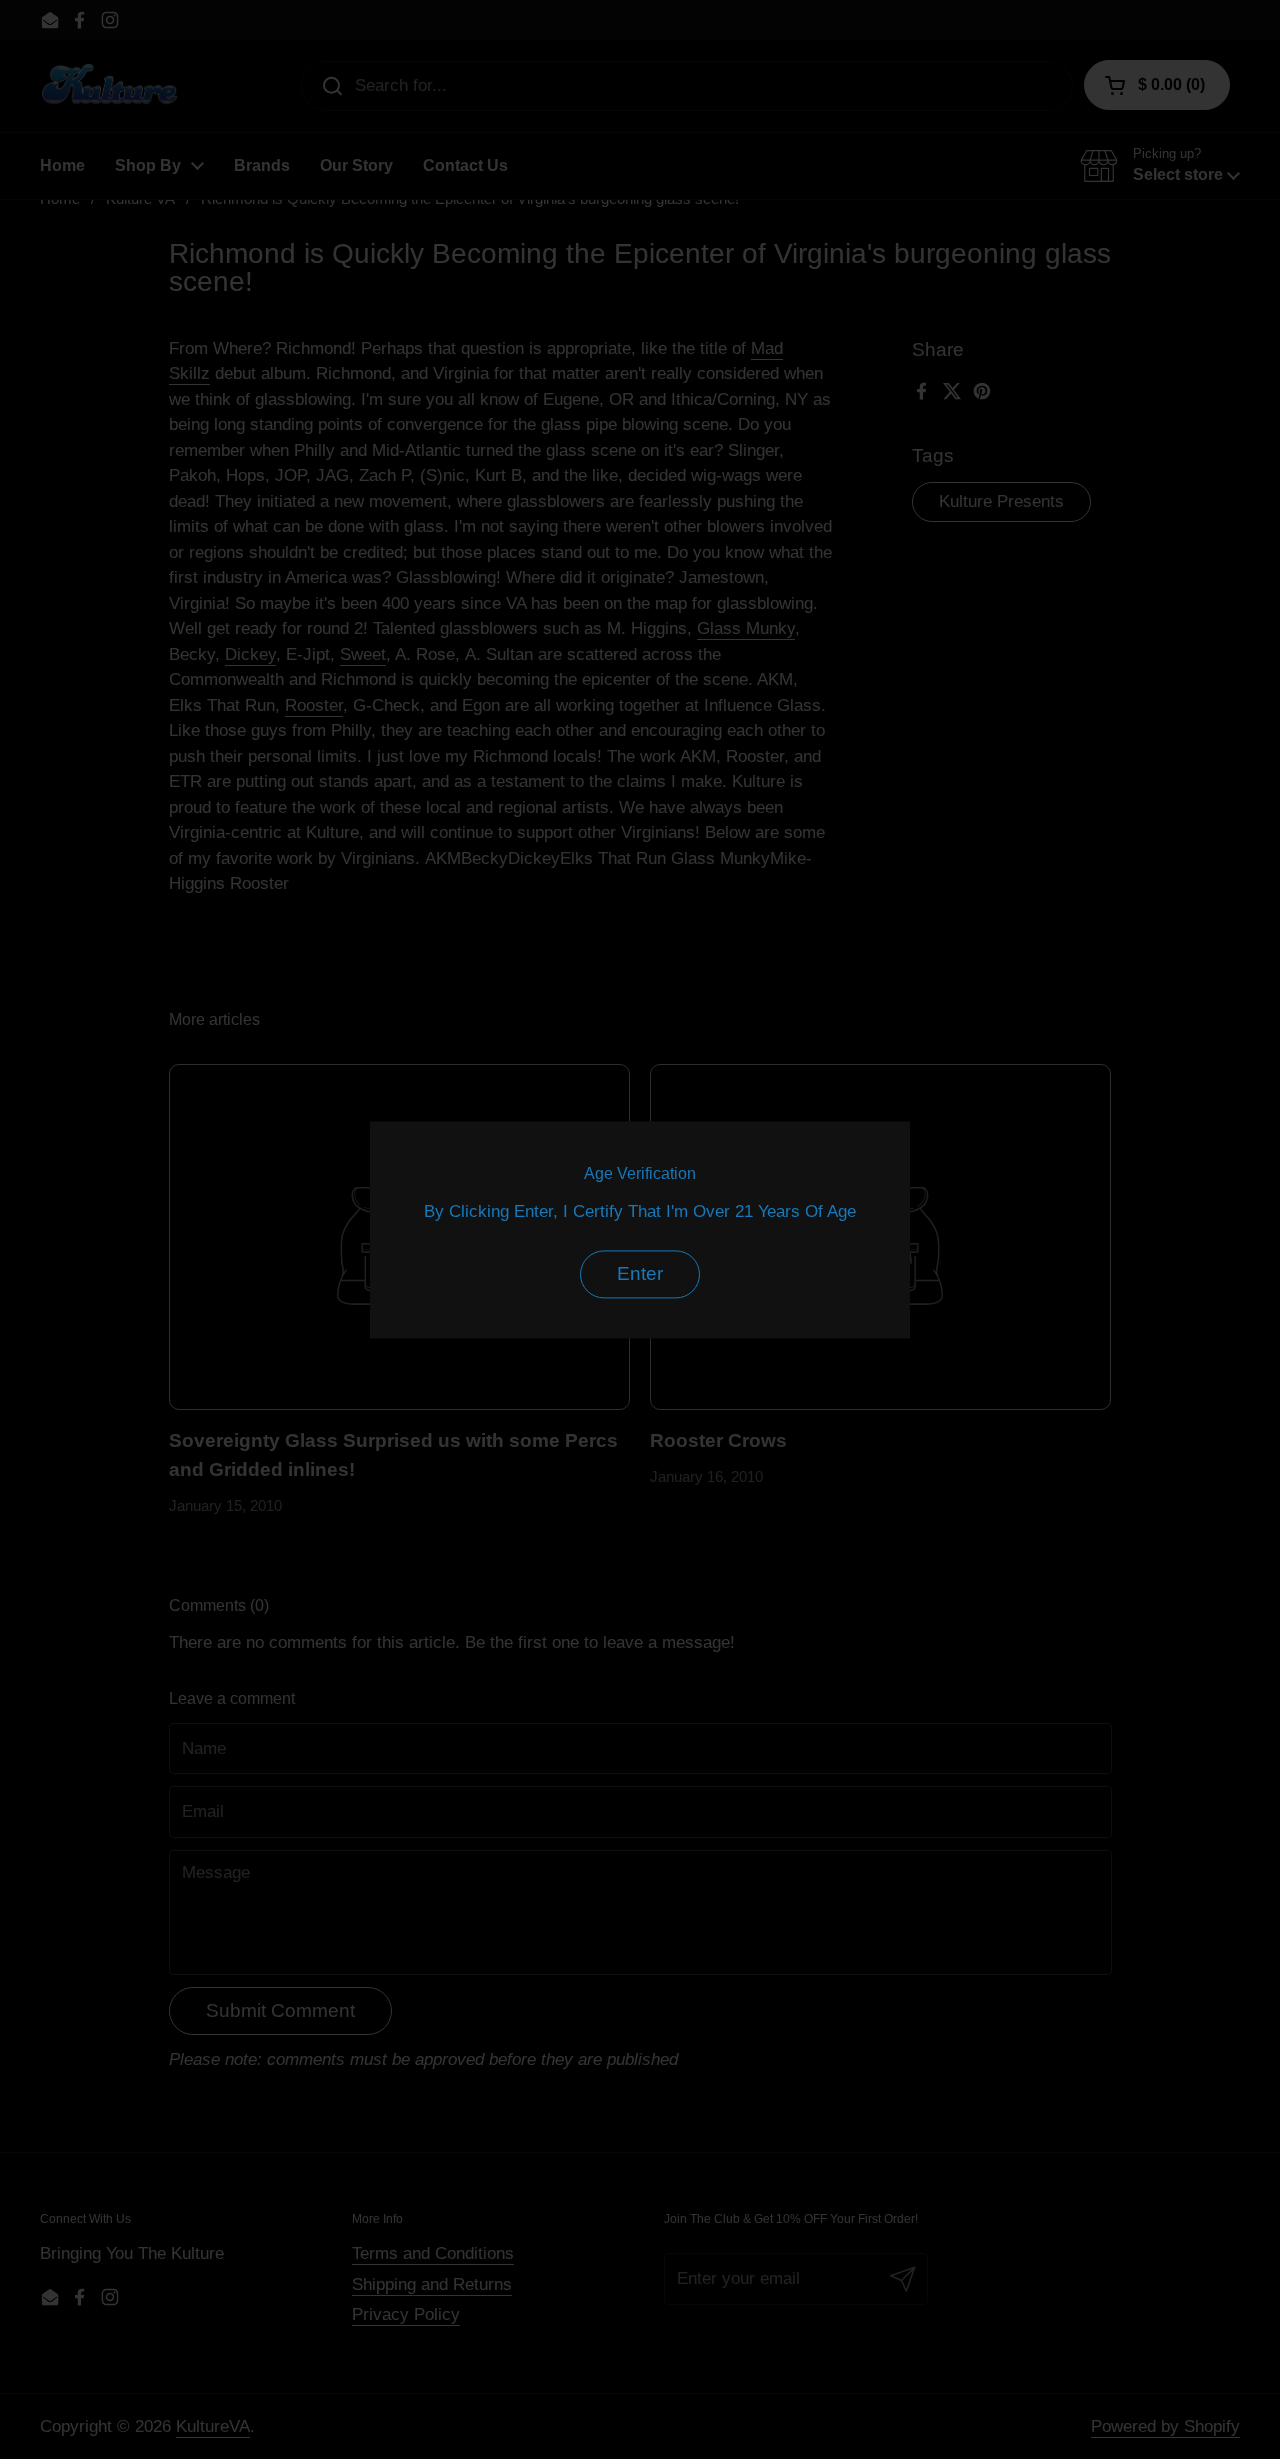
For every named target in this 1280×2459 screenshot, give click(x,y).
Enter (640, 1273)
